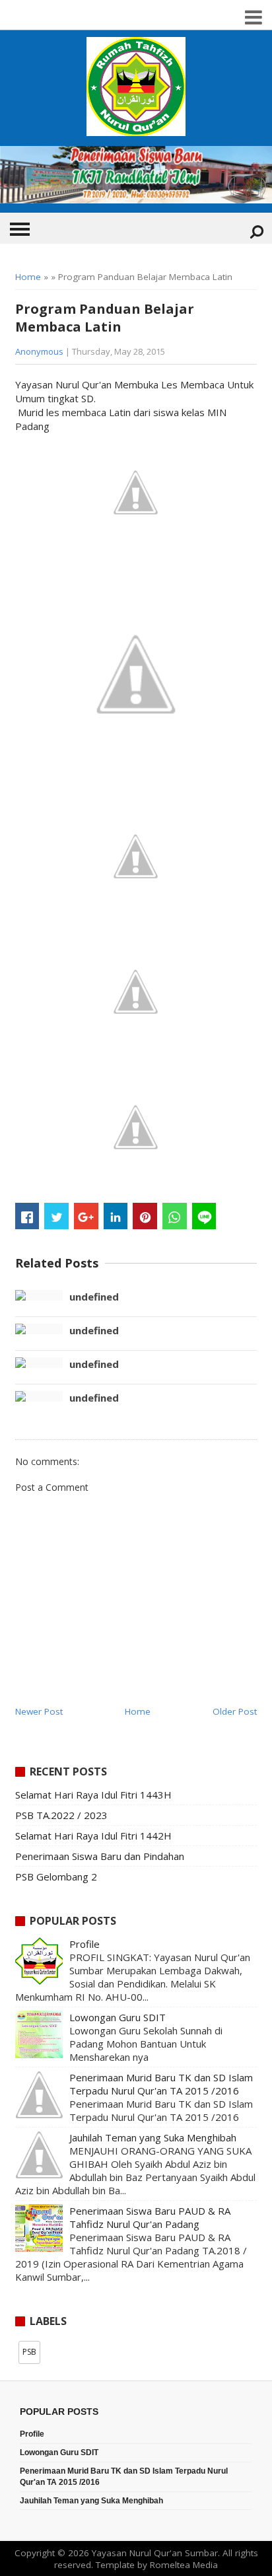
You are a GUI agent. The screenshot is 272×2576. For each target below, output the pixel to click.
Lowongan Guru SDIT (118, 2017)
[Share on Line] (204, 1216)
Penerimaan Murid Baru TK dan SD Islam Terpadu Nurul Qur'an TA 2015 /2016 (161, 2084)
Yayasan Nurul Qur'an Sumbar (155, 2553)
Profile (85, 1944)
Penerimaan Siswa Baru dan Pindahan (100, 1856)
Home (28, 277)
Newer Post (39, 1711)
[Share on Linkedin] (116, 1216)
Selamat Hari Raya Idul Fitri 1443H (93, 1795)
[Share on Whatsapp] (175, 1216)
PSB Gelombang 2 (56, 1877)
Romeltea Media (184, 2565)
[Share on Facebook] (27, 1216)
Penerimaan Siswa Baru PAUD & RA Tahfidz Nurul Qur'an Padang (150, 2217)
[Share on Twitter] (56, 1216)
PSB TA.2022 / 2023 (61, 1815)
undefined (94, 1297)
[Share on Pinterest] (145, 1216)
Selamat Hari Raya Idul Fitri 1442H (93, 1836)
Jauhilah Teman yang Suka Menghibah (153, 2137)
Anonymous (39, 351)
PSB (29, 2352)
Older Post (235, 1711)
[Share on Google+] (86, 1216)
